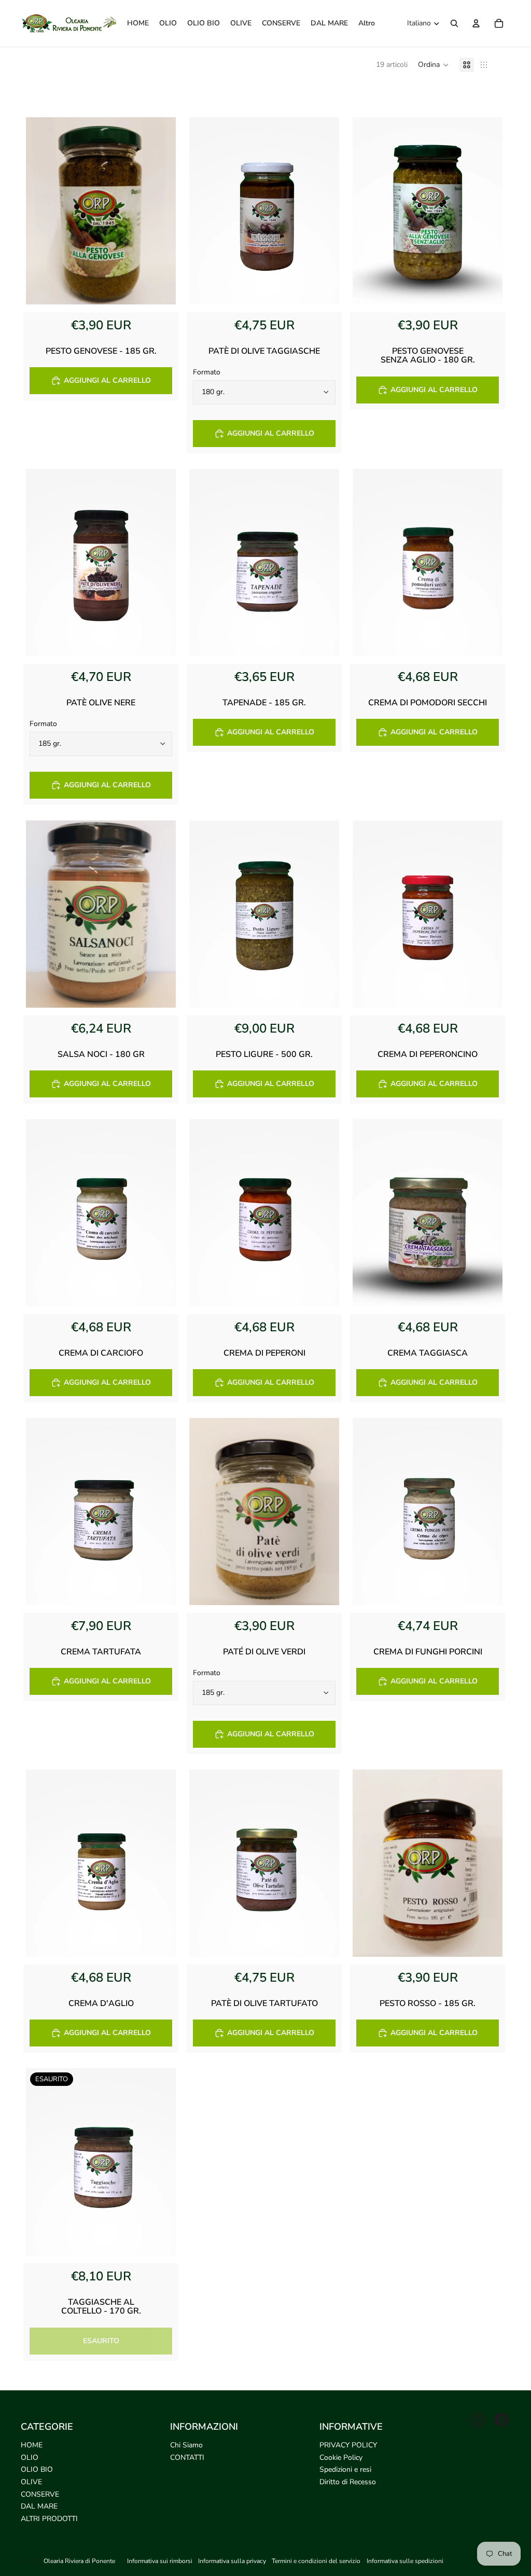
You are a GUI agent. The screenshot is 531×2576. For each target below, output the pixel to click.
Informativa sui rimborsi (160, 2561)
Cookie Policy (341, 2457)
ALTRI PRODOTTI (49, 2519)
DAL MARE (39, 2506)
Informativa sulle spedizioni (405, 2561)
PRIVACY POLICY (348, 2445)
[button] (434, 65)
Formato (207, 372)
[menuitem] (367, 23)
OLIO (30, 2457)
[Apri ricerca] (454, 23)
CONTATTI (187, 2457)
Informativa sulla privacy (232, 2561)
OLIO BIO (37, 2469)
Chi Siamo (186, 2445)
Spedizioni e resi (345, 2469)
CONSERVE (40, 2494)
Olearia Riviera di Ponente (79, 2561)
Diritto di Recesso (348, 2482)
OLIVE (31, 2482)
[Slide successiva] (324, 211)
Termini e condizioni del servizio (316, 2561)
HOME (32, 2445)
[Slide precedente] (205, 211)
